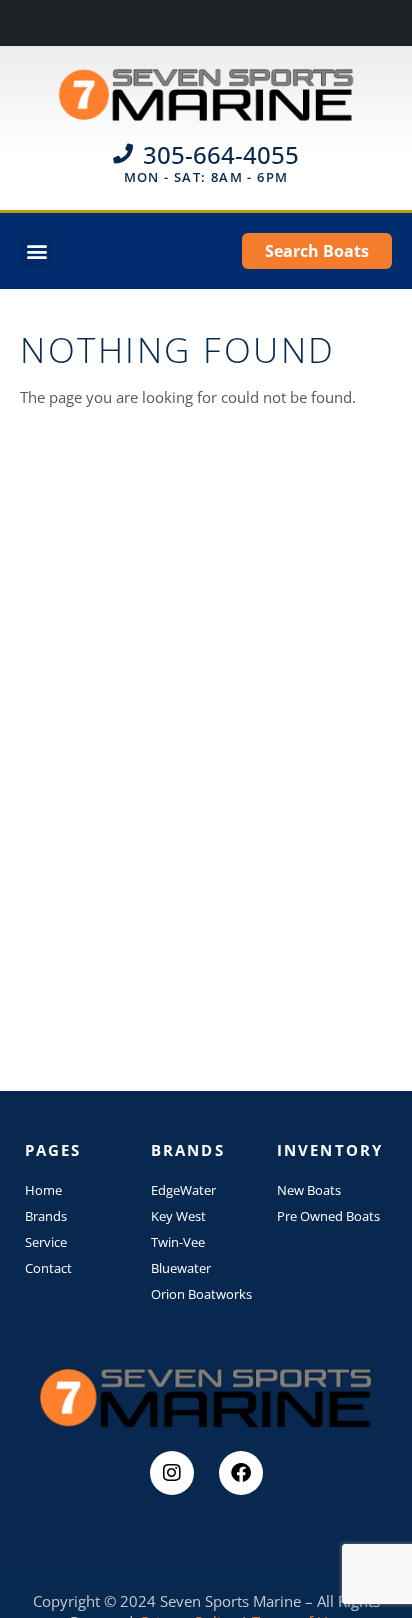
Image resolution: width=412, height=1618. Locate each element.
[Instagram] (172, 1473)
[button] (36, 250)
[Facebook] (241, 1473)
